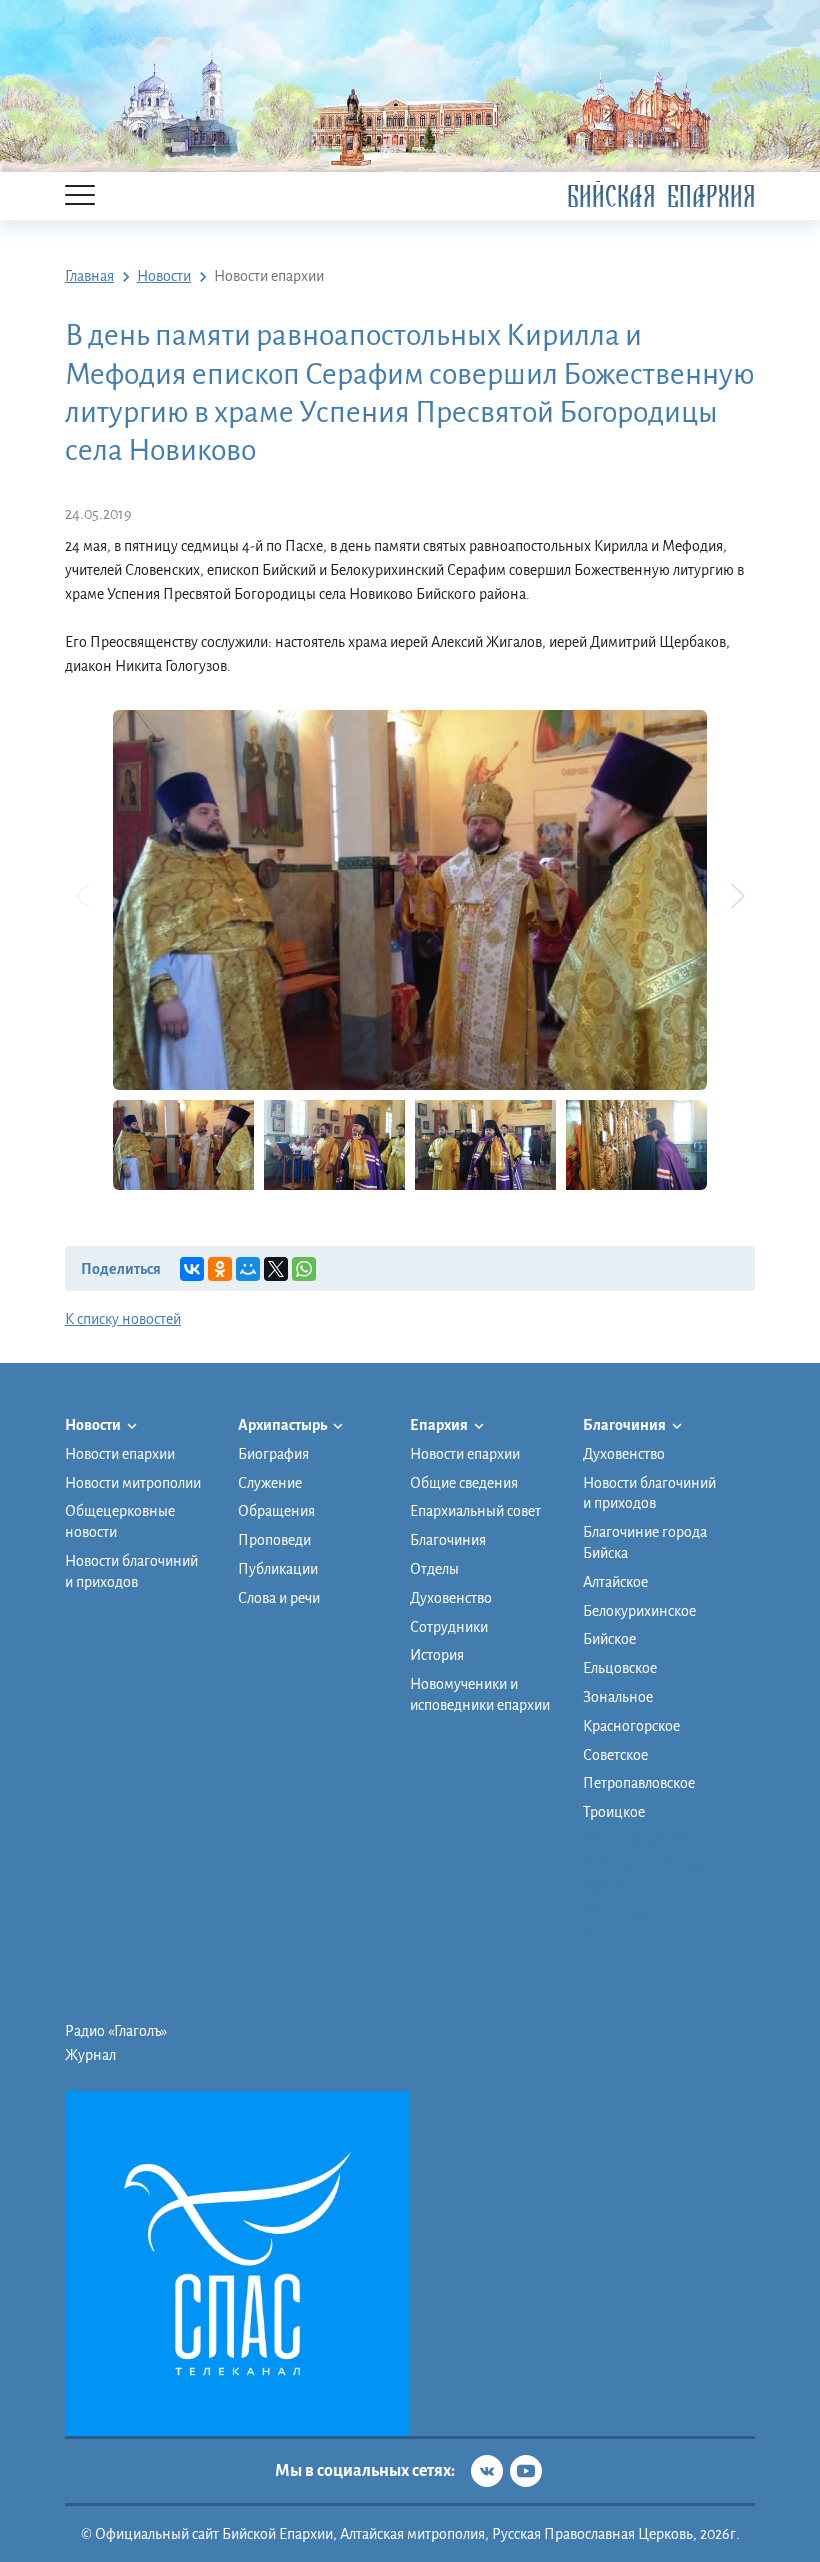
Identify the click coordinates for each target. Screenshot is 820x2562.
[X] (276, 1269)
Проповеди (274, 1540)
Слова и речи (279, 1598)
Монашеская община (651, 1839)
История (437, 1655)
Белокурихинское (639, 1611)
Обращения (276, 1511)
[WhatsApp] (304, 1269)
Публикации (278, 1569)
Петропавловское (639, 1783)
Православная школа (650, 1863)
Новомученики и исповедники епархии (480, 1694)
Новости (94, 1425)
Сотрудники (449, 1627)
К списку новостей (123, 1319)
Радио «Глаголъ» (116, 2031)
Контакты (614, 1935)
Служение (270, 1483)
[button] (737, 896)
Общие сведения (464, 1483)
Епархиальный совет (475, 1511)
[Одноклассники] (220, 1269)
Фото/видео (621, 1911)
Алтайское (615, 1582)
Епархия (440, 1425)
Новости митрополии (133, 1483)
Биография (273, 1454)
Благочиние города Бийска (645, 1542)
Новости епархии (120, 1454)
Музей (603, 1887)
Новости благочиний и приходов (131, 1571)
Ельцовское (620, 1668)
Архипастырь (283, 1425)
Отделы (434, 1569)
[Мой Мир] (248, 1269)
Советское (615, 1755)
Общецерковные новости (120, 1521)
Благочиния (448, 1540)
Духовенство (451, 1598)
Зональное (618, 1697)
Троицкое (614, 1812)
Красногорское (631, 1726)
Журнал (90, 2055)
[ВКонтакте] (192, 1269)
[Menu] (80, 196)
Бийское (609, 1639)
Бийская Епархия (661, 196)
